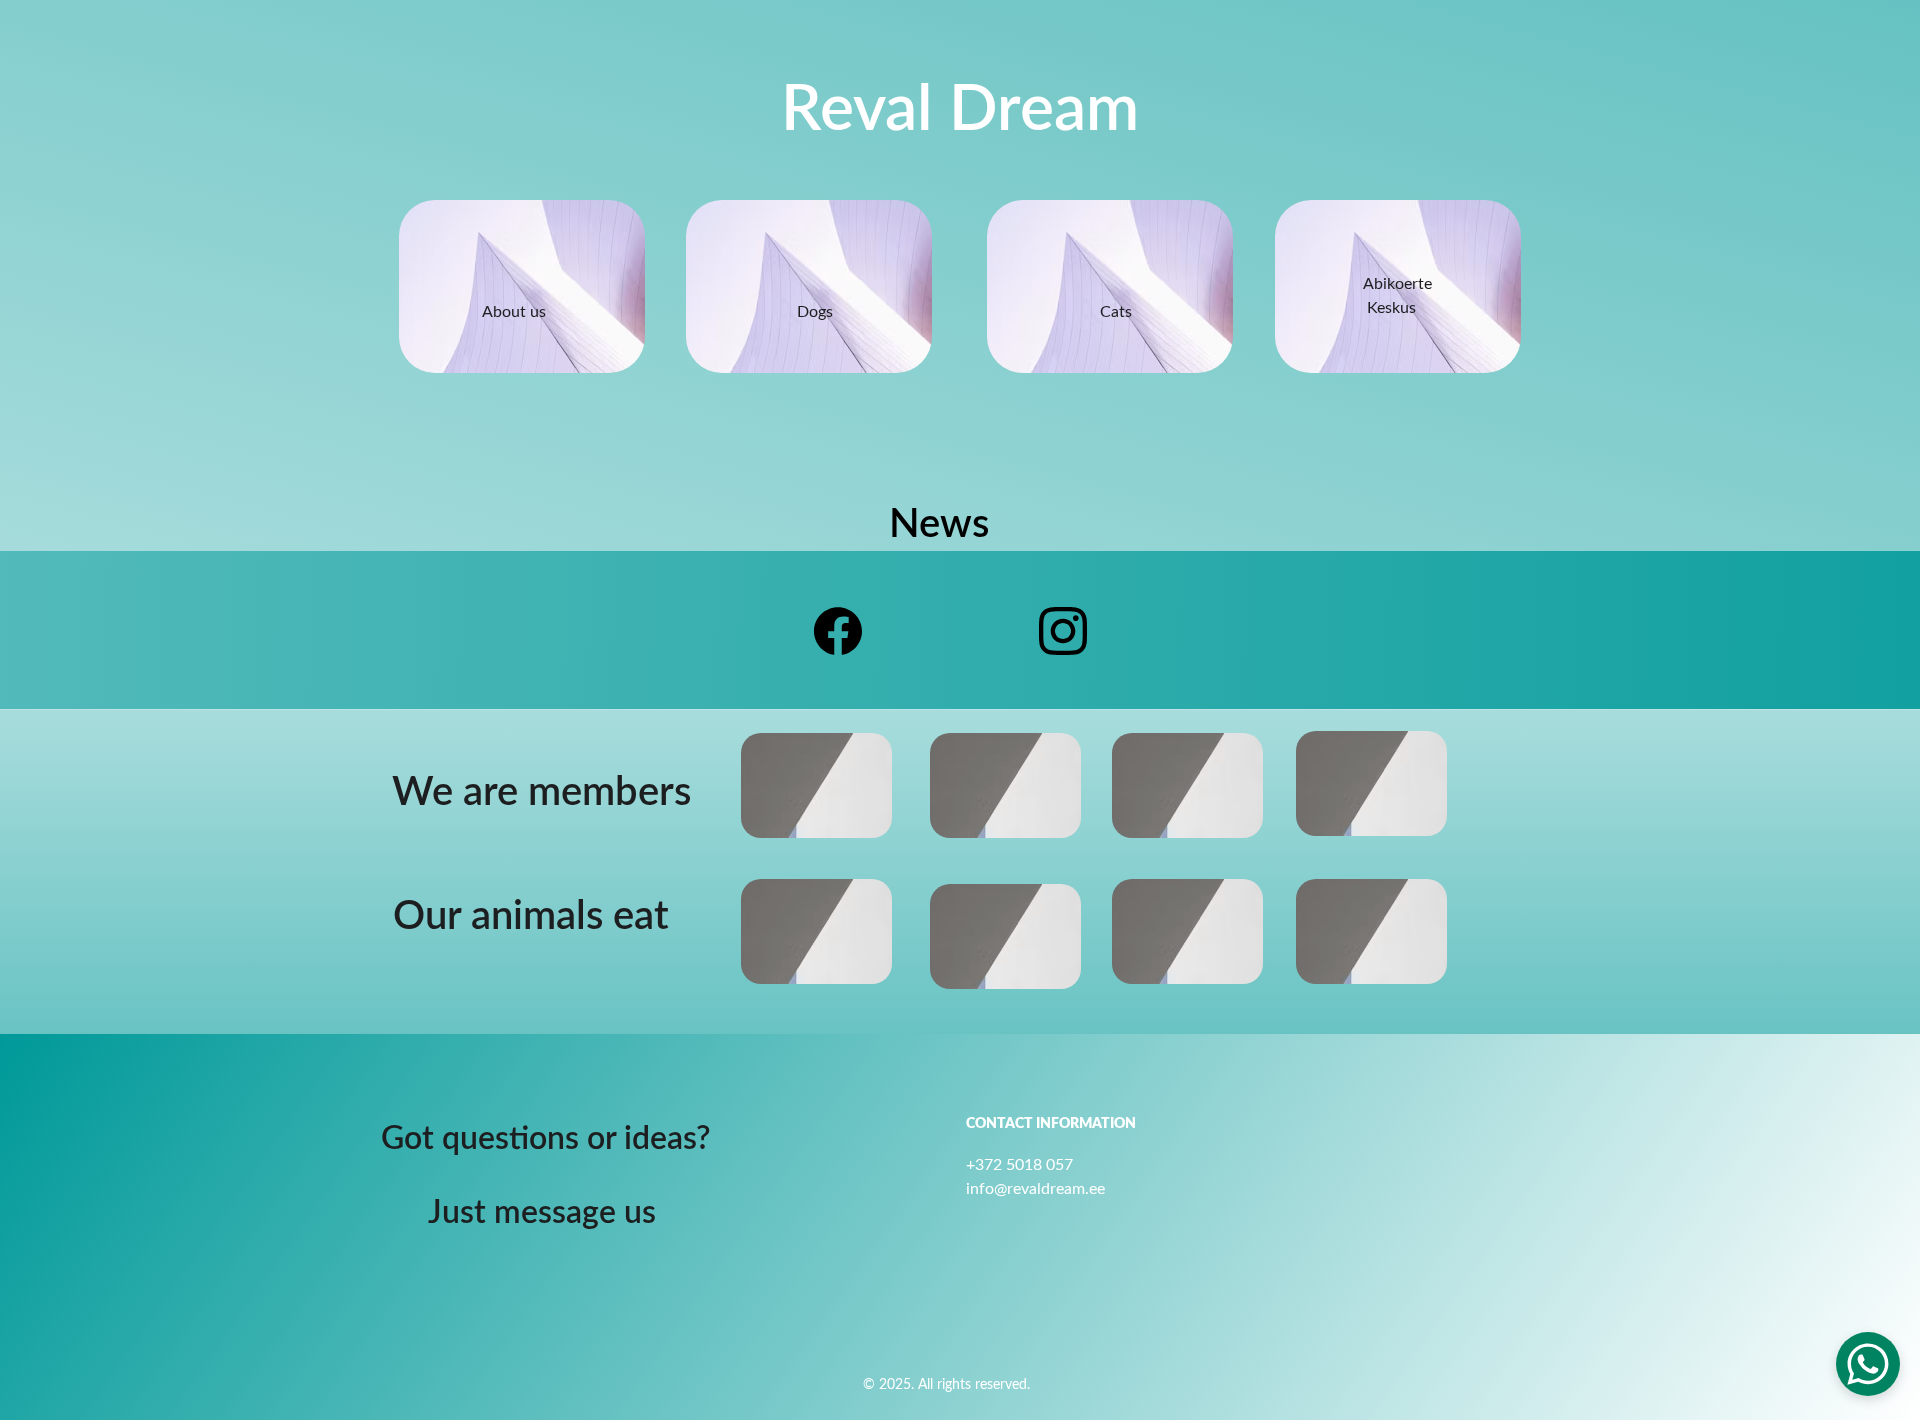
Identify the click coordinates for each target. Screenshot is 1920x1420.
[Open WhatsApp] (1868, 1364)
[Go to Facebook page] (838, 631)
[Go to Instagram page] (1063, 631)
